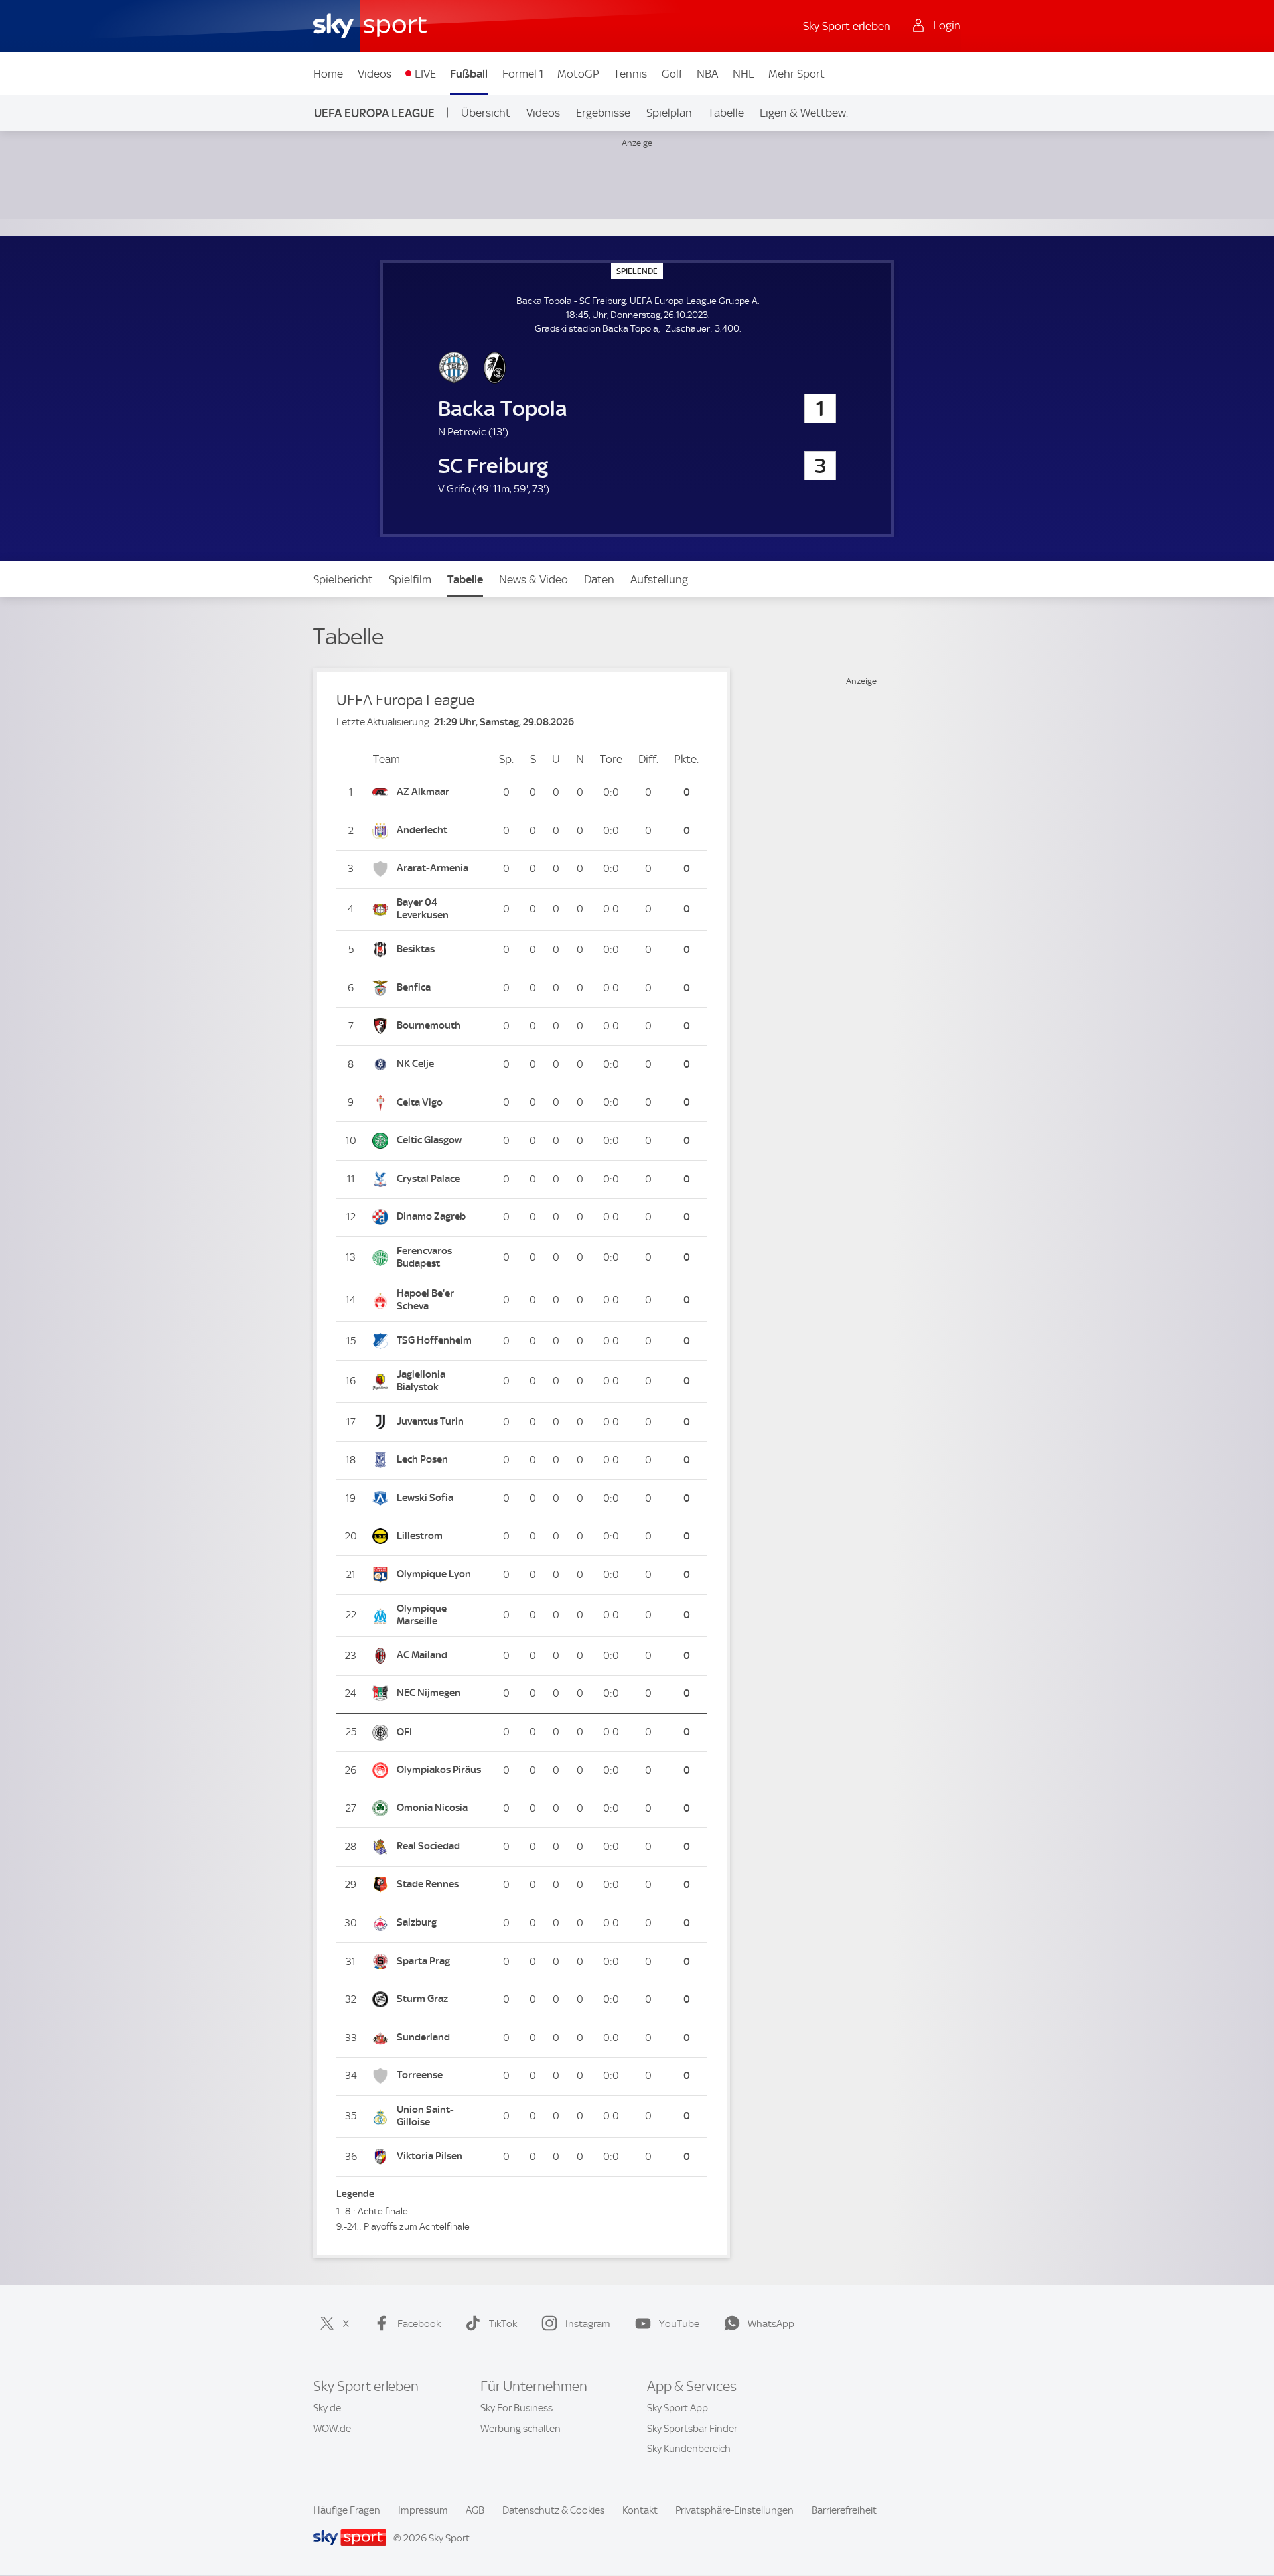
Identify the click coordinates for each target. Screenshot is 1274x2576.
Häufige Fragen (347, 2510)
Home (328, 74)
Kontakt (640, 2510)
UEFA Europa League (374, 113)
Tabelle (726, 113)
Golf (672, 74)
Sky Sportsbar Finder (692, 2429)
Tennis (630, 74)
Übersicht (486, 113)
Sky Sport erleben (847, 26)
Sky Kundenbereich (689, 2449)
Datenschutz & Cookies (553, 2510)
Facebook (419, 2324)
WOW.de (332, 2429)
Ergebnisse (603, 113)
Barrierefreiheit (844, 2510)
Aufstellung (659, 579)
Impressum (423, 2510)
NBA (707, 74)
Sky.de (327, 2408)
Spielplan (669, 113)
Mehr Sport (797, 74)
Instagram (588, 2324)
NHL (743, 74)
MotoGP (578, 74)
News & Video (533, 579)
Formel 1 (523, 74)
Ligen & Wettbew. (804, 113)
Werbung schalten (521, 2429)
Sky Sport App (677, 2408)
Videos (375, 74)
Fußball (469, 74)
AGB (475, 2510)
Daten (599, 579)
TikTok (503, 2324)
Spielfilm (410, 579)
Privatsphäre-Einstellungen (735, 2510)
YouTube (679, 2324)
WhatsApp (771, 2324)
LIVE (425, 74)
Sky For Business (517, 2408)
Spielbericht (343, 579)
